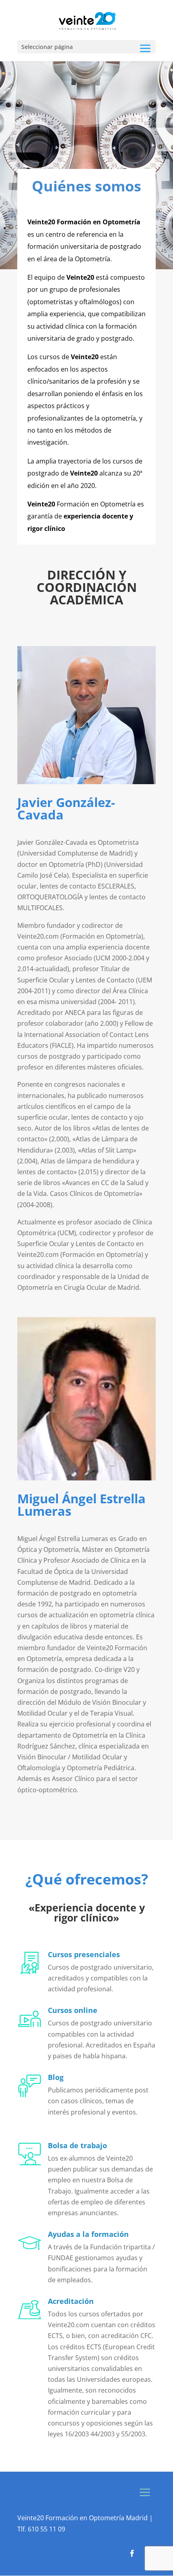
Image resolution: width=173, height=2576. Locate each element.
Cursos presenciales (84, 1954)
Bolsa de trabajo (77, 2145)
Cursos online (73, 2010)
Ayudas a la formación (88, 2234)
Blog (56, 2077)
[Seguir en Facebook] (132, 2554)
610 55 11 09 (46, 2529)
